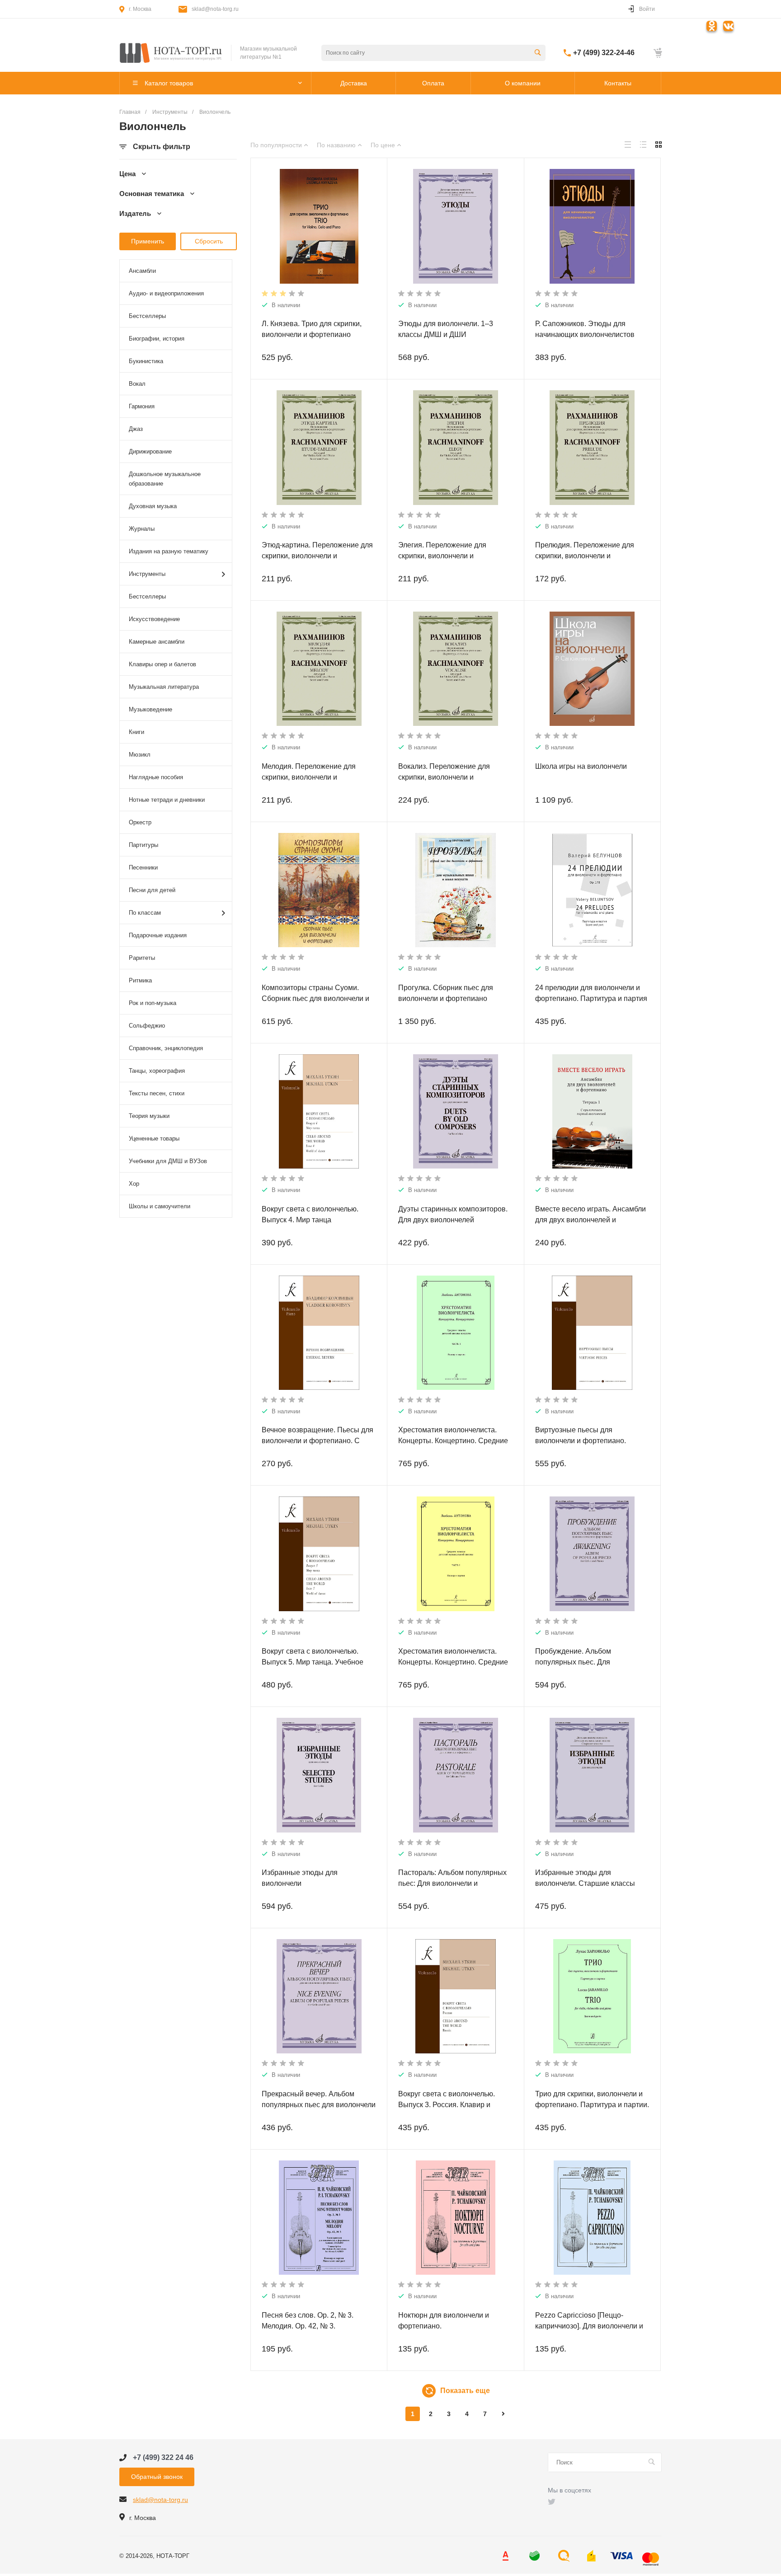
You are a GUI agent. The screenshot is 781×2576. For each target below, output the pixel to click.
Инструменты (147, 574)
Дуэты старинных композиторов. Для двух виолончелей (453, 1214)
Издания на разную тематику (169, 551)
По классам (145, 913)
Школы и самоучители (160, 1206)
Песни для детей (152, 890)
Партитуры (143, 845)
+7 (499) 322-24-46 (604, 53)
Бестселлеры (147, 316)
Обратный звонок (157, 2477)
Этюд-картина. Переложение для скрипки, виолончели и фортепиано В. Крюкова (317, 556)
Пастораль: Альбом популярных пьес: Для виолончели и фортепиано (452, 1883)
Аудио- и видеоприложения (166, 293)
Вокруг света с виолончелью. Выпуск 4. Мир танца (310, 1214)
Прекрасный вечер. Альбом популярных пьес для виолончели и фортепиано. (319, 2105)
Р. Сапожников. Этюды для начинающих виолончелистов (585, 329)
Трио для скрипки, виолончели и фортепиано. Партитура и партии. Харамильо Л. (592, 2105)
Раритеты (142, 958)
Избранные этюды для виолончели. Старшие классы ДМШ (585, 1883)
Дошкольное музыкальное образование (165, 479)
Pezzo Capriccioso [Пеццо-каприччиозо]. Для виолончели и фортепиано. (589, 2326)
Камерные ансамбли (157, 642)
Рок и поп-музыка (153, 1003)
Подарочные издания (158, 935)
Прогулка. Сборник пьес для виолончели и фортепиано (446, 993)
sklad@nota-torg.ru (215, 9)
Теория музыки (149, 1116)
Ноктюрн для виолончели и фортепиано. (444, 2321)
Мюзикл (140, 755)
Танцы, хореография (157, 1071)
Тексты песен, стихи (157, 1093)
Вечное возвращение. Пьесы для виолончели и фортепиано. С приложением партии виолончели (318, 1441)
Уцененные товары (154, 1138)
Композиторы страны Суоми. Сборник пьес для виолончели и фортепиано (315, 998)
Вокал (137, 384)
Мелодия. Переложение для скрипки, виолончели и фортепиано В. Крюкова (309, 777)
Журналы (142, 529)
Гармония (142, 406)
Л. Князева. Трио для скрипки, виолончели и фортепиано (312, 329)
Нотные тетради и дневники (167, 800)
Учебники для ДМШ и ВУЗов (168, 1161)
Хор (134, 1184)
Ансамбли (142, 271)
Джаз (136, 429)
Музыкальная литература (164, 687)
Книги (136, 732)
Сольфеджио (147, 1026)
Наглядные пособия (156, 777)
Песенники (143, 867)
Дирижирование (150, 451)
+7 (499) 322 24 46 (163, 2457)
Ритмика (140, 980)
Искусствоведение (154, 619)
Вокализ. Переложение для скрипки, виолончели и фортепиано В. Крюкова (444, 777)
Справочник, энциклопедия (166, 1048)
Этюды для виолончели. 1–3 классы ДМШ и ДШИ (446, 329)
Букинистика (146, 361)
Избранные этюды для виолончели (300, 1878)
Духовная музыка (153, 506)
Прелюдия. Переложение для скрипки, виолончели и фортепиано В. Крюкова (585, 556)
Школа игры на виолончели (581, 766)
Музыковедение (151, 709)
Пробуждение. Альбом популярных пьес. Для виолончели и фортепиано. (581, 1662)
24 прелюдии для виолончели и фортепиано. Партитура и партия (591, 993)
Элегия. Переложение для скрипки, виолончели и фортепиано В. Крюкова (442, 556)
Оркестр (140, 822)
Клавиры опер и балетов (162, 664)
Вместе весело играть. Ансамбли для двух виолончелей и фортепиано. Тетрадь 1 (590, 1220)
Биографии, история (157, 339)
